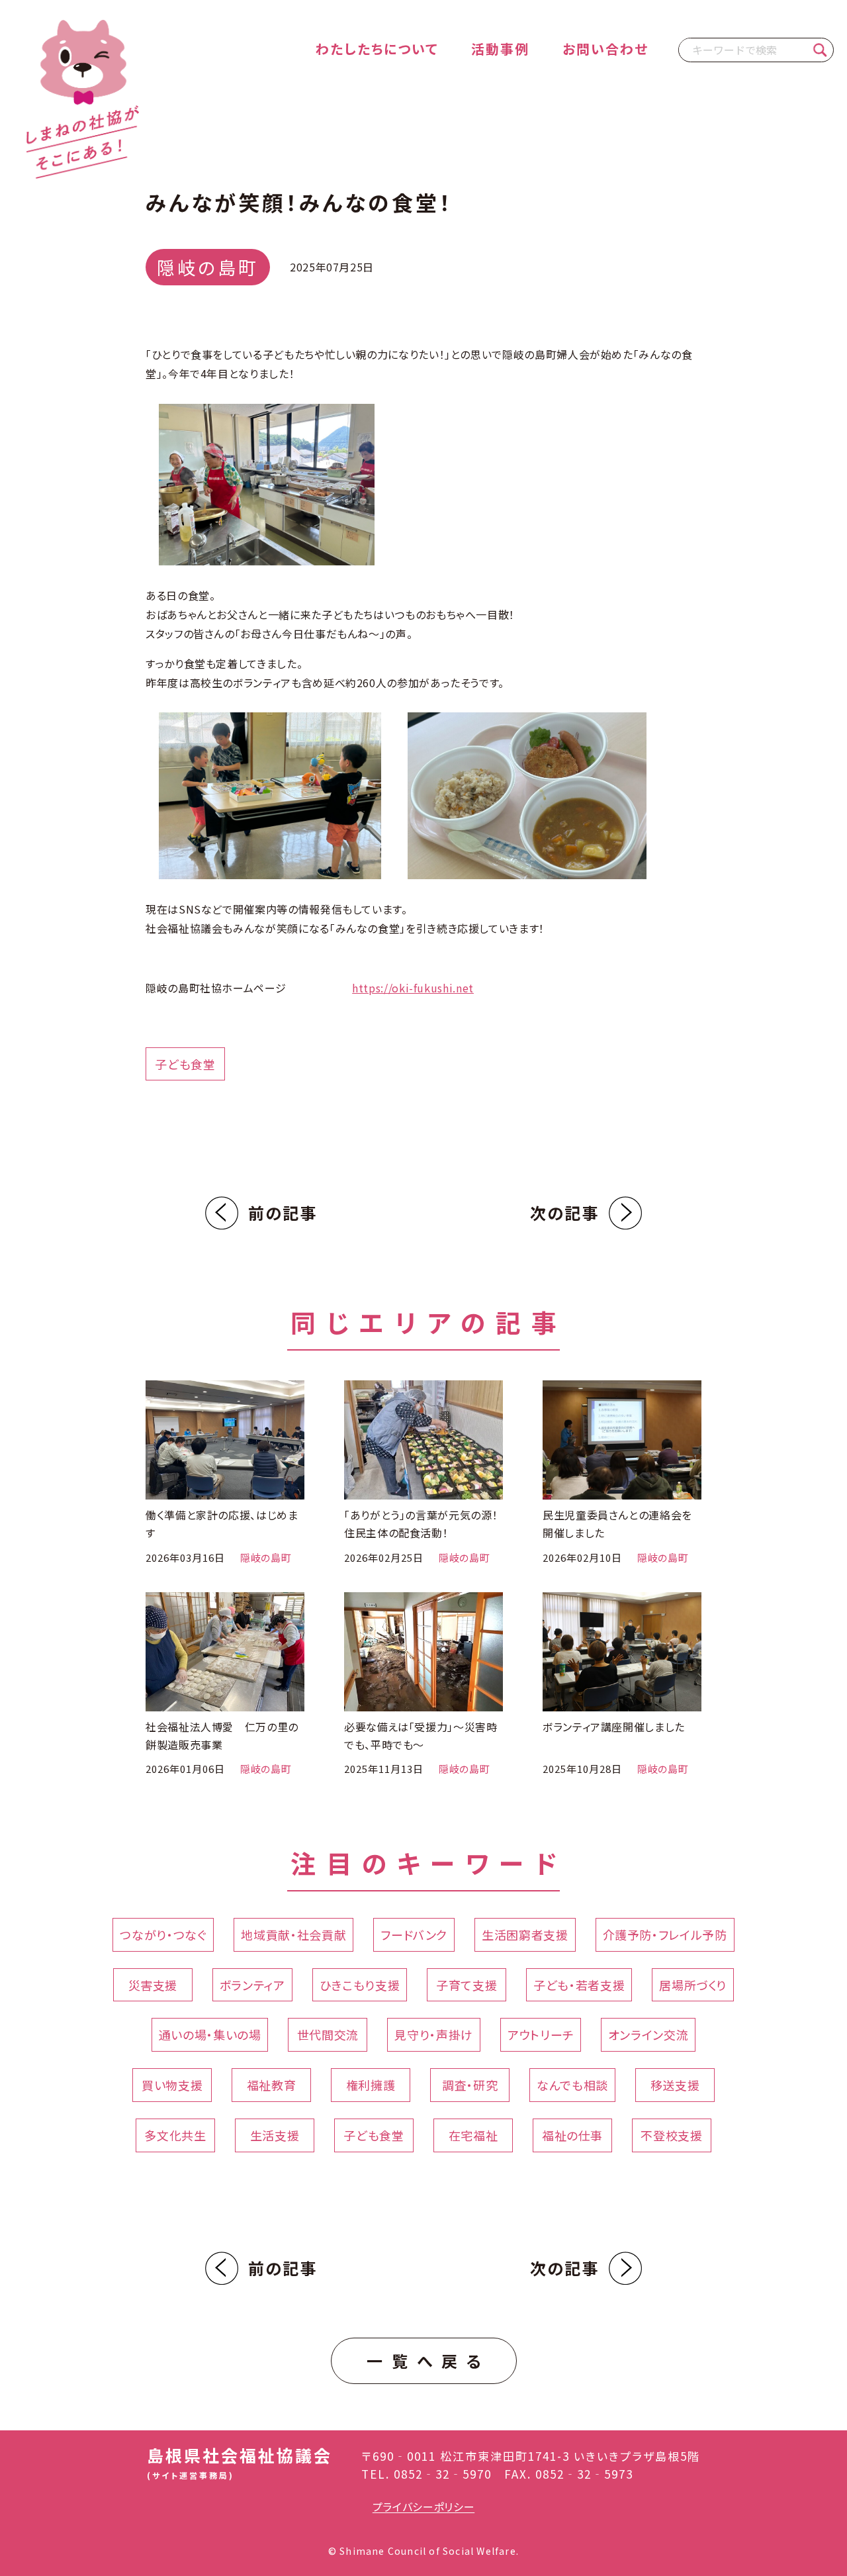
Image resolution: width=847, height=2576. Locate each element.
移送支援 (675, 2085)
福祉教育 (272, 2085)
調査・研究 (470, 2085)
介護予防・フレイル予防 (665, 1934)
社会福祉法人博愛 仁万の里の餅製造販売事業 (222, 1736)
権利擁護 (371, 2085)
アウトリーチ (541, 2034)
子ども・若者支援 (579, 1985)
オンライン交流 (648, 2034)
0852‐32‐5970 (443, 2474)
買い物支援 (172, 2085)
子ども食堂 (185, 1064)
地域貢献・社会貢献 (293, 1934)
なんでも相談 (572, 2085)
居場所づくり (693, 1985)
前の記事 (283, 1213)
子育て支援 (467, 1985)
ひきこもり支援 (360, 1985)
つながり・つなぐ (163, 1934)
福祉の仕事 (572, 2135)
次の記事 (564, 1213)
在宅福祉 (473, 2135)
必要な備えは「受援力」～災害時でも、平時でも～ (421, 1736)
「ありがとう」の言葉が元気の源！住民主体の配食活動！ (421, 1524)
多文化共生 (175, 2135)
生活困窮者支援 (525, 1934)
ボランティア (252, 1985)
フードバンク (414, 1934)
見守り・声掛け (433, 2034)
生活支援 (275, 2135)
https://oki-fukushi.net (413, 988)
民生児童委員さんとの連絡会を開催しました (617, 1524)
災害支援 (153, 1985)
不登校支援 (671, 2135)
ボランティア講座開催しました (614, 1727)
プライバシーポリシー (423, 2506)
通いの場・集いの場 (210, 2034)
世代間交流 (328, 2034)
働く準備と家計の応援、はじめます (222, 1524)
